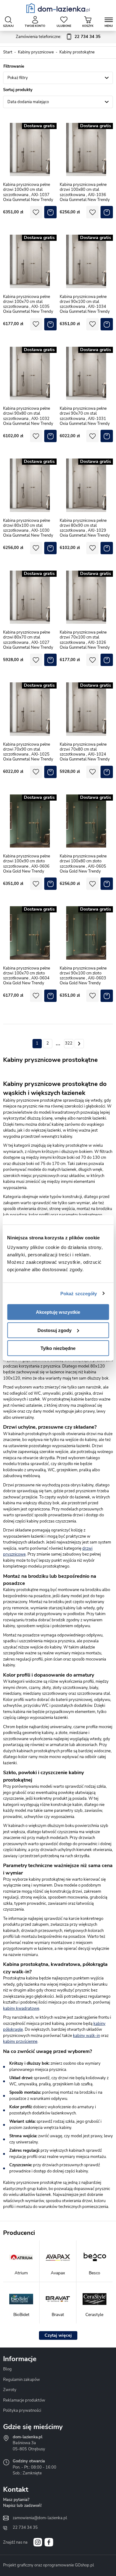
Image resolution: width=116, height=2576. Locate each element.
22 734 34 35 (25, 2528)
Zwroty (10, 2390)
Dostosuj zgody (54, 1330)
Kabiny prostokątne (77, 52)
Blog (7, 2369)
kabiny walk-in (86, 2036)
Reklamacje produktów (24, 2400)
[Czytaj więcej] (58, 2335)
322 (69, 1043)
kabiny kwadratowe (21, 2008)
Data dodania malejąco (28, 102)
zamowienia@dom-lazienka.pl (40, 2518)
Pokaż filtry (18, 78)
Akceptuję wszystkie (58, 1312)
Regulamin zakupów (21, 2380)
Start (8, 52)
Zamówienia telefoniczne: (58, 37)
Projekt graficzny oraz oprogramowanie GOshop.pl (49, 2565)
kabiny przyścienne (20, 2042)
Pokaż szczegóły (79, 1293)
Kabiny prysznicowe (36, 52)
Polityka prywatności (22, 2411)
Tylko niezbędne (58, 1348)
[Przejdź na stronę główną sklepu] (58, 8)
